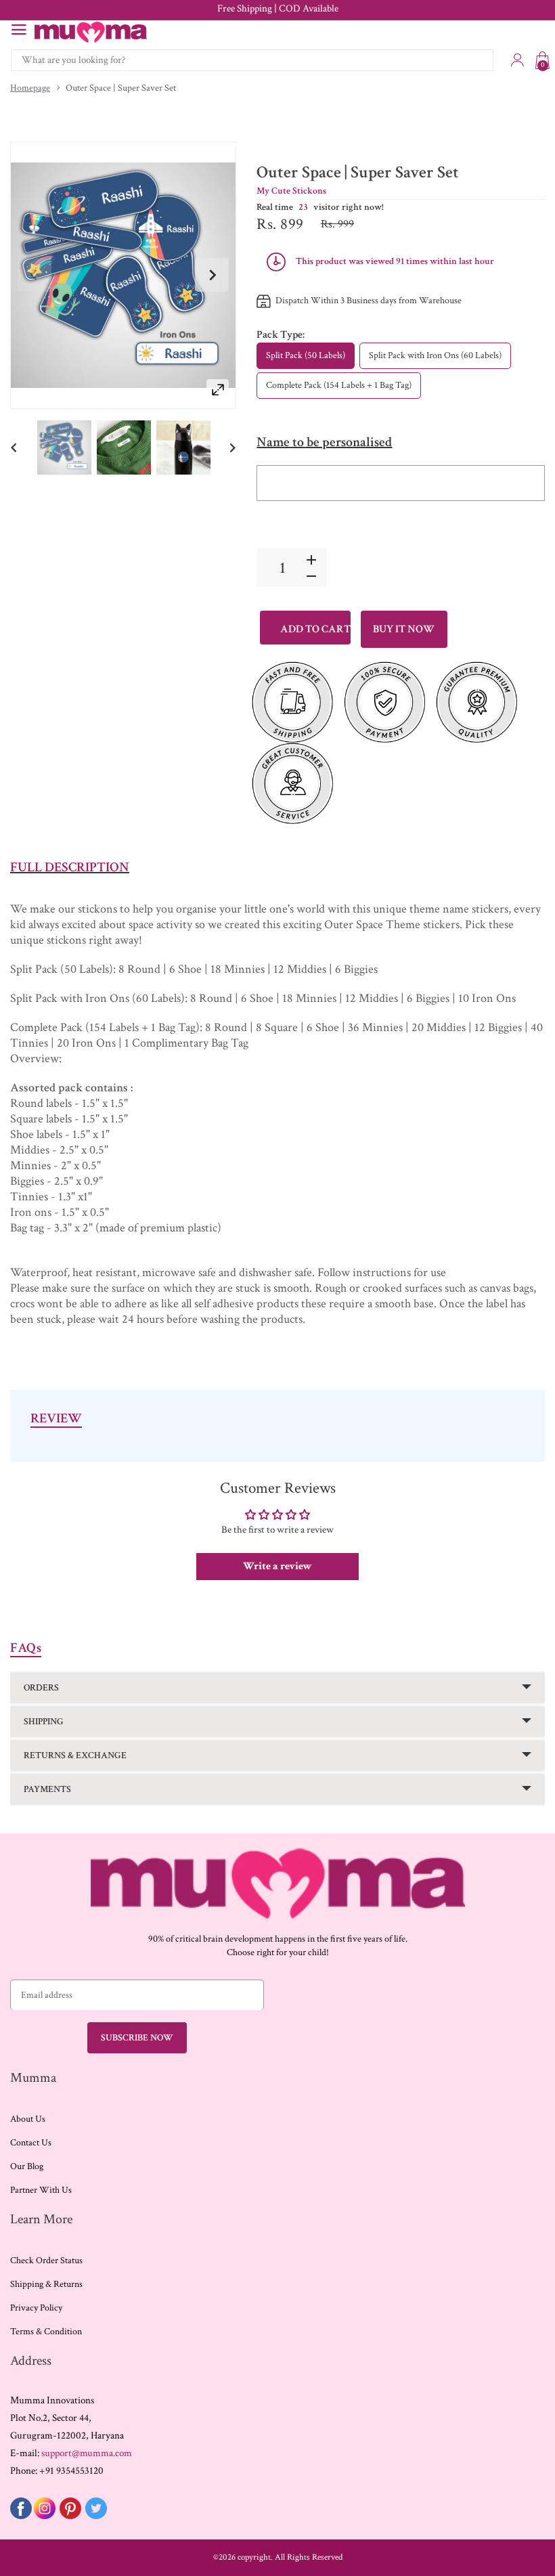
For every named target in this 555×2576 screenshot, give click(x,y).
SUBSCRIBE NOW (137, 2038)
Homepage (30, 88)
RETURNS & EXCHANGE (75, 1755)
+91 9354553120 (71, 2471)
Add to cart (315, 629)
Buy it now (404, 629)
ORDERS (41, 1688)
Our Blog (27, 2166)
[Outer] (64, 447)
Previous (35, 275)
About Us (28, 2119)
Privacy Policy (36, 2308)
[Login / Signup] (517, 60)
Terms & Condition (46, 2332)
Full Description (70, 867)
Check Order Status (46, 2261)
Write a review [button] (277, 1566)
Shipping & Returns (46, 2284)
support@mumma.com (87, 2453)
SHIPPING (44, 1722)
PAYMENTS (47, 1789)
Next (212, 275)
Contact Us (31, 2143)
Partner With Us (41, 2190)
